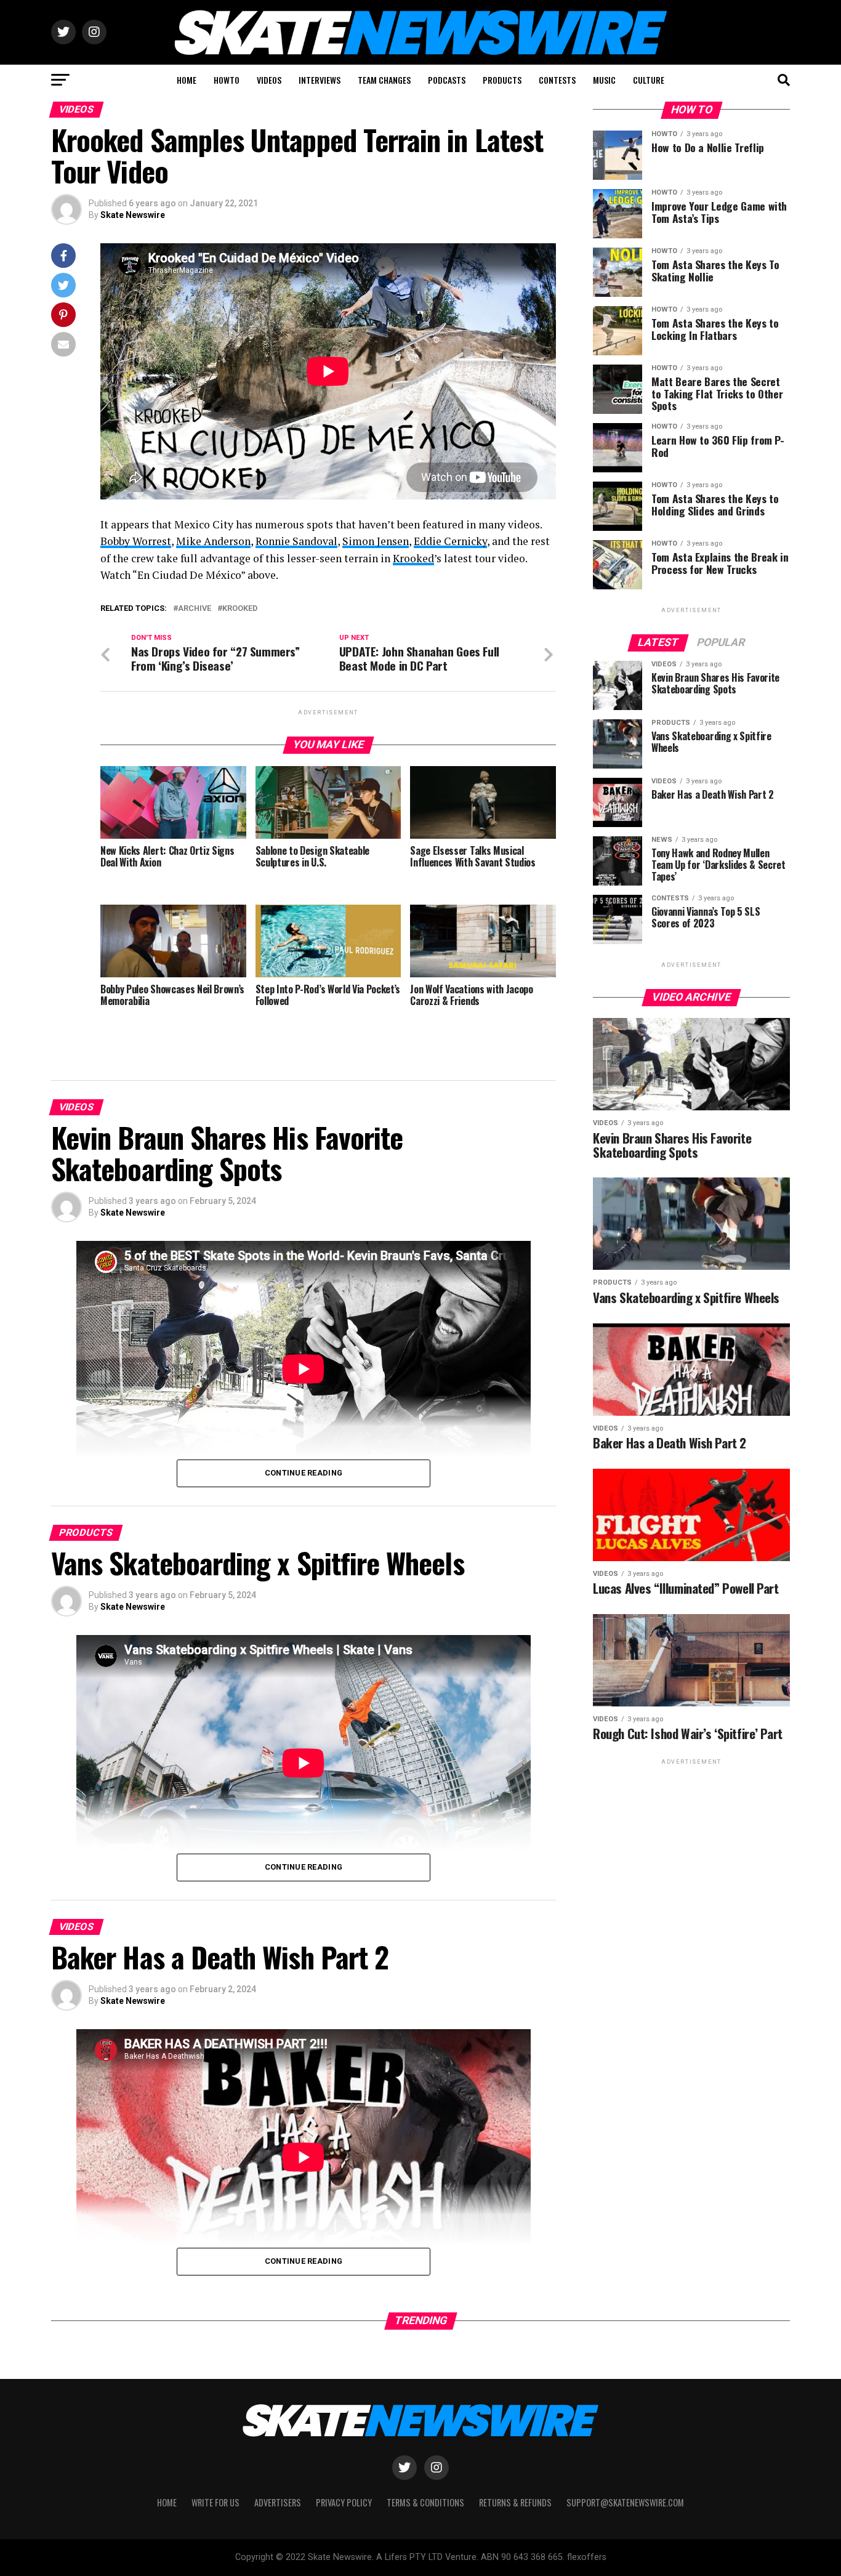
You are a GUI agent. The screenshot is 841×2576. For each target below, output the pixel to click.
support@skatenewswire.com (625, 2502)
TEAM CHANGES (384, 80)
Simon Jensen (376, 541)
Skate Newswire (133, 215)
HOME (187, 80)
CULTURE (649, 80)
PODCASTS (447, 80)
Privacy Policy (344, 2502)
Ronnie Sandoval (296, 541)
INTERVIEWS (320, 80)
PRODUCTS (502, 80)
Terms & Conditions (425, 2502)
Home (167, 2502)
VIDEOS (269, 80)
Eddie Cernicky (450, 541)
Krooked (413, 558)
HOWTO (227, 80)
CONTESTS (557, 80)
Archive (195, 609)
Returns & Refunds (515, 2502)
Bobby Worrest (136, 541)
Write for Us (215, 2502)
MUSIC (604, 80)
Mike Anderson (213, 541)
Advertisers (278, 2502)
